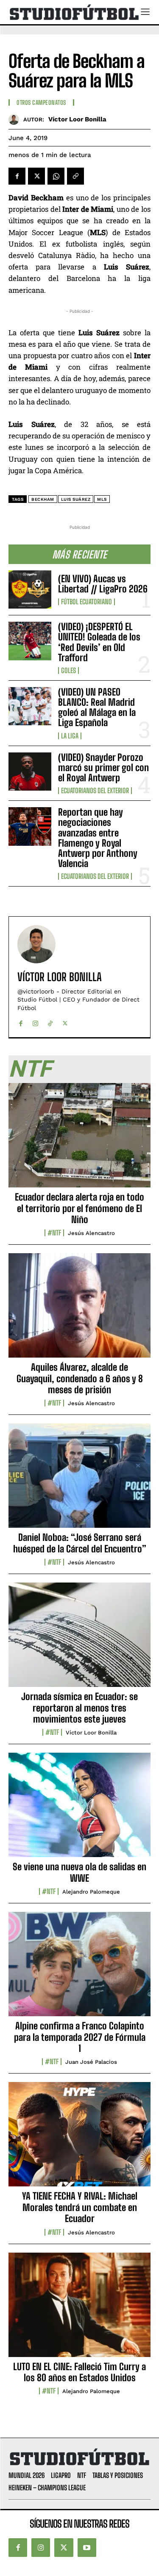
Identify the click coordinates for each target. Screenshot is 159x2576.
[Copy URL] (75, 176)
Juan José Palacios (91, 2062)
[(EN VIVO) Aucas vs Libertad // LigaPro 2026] (30, 589)
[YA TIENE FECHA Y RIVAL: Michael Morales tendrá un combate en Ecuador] (79, 2139)
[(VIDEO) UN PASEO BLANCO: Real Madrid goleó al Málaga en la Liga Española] (30, 706)
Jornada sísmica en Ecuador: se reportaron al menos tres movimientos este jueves (79, 1708)
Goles (68, 671)
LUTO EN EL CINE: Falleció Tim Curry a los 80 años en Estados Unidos (79, 2372)
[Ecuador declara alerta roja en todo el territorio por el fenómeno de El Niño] (79, 1140)
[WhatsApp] (56, 176)
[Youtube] (87, 2548)
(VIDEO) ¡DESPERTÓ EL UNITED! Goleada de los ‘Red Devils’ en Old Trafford (99, 642)
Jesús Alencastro (91, 1233)
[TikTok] (50, 1021)
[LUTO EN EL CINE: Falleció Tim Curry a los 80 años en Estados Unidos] (79, 2309)
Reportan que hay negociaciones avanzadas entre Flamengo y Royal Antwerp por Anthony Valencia (98, 838)
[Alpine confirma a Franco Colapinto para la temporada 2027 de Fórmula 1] (79, 1969)
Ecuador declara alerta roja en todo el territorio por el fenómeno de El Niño (79, 1208)
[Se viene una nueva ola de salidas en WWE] (79, 1810)
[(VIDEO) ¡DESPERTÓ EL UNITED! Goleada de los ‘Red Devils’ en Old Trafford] (30, 641)
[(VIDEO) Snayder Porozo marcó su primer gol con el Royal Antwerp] (30, 772)
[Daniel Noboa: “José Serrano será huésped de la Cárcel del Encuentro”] (79, 1480)
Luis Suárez (76, 499)
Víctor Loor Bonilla (77, 119)
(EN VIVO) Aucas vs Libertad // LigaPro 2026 (103, 584)
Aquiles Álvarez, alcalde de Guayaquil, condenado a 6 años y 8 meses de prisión (80, 1378)
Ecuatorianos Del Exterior (95, 791)
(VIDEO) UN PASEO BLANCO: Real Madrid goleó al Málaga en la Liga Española (97, 707)
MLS (102, 499)
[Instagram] (35, 1021)
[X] (36, 176)
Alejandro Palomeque (91, 1892)
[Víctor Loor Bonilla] (16, 119)
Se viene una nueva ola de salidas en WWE (79, 1872)
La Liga (70, 736)
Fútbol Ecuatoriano (86, 602)
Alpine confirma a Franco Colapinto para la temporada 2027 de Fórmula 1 (80, 2037)
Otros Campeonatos (41, 103)
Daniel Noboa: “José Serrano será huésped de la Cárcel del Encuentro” (80, 1543)
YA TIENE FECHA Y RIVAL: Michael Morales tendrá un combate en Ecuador (80, 2207)
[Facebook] (17, 176)
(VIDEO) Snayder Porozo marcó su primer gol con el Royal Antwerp (103, 767)
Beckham (43, 499)
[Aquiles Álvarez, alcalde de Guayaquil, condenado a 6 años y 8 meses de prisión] (79, 1310)
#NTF (54, 1233)
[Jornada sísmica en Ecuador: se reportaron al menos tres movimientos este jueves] (79, 1639)
